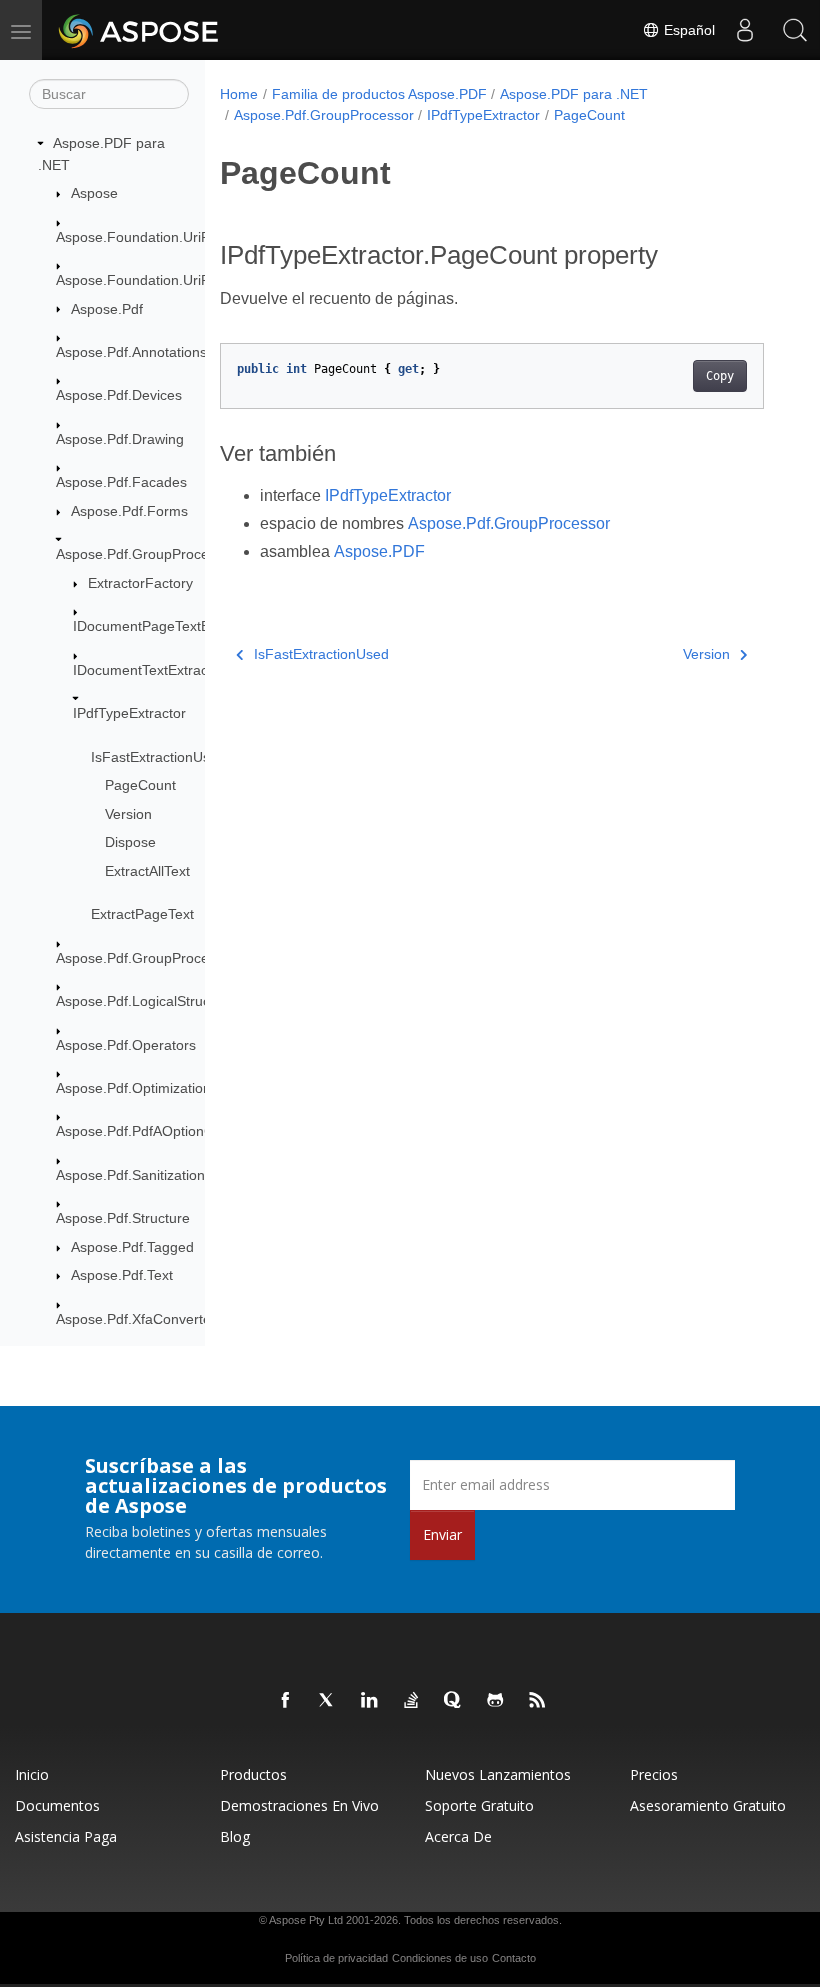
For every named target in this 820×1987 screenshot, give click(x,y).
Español (687, 30)
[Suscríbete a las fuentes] (538, 1701)
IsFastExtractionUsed (158, 757)
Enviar (442, 1534)
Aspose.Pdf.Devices (119, 395)
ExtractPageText (142, 914)
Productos (253, 1774)
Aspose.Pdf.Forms (129, 511)
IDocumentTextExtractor (149, 670)
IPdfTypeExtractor (129, 713)
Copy (720, 376)
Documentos (57, 1805)
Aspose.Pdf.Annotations (131, 352)
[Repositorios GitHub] (496, 1701)
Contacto (514, 1958)
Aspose (94, 193)
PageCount (140, 785)
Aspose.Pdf (107, 309)
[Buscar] (795, 30)
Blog (235, 1836)
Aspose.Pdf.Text (122, 1275)
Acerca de (458, 1836)
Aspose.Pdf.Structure (123, 1218)
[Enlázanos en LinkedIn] (370, 1701)
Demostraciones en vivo (299, 1805)
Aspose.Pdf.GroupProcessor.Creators (175, 958)
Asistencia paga (66, 1836)
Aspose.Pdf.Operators (126, 1045)
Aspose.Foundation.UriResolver (156, 237)
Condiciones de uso (440, 1958)
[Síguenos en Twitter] (328, 1701)
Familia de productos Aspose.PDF (379, 94)
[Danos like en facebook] (286, 1701)
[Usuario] (745, 30)
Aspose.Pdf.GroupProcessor (146, 554)
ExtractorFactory (140, 583)
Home (239, 94)
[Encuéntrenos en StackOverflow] (412, 1701)
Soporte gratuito (479, 1805)
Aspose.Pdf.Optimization (133, 1088)
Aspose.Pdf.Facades (121, 482)
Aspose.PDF (379, 551)
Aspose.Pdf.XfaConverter (136, 1319)
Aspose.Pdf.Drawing (120, 439)
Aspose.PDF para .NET (574, 94)
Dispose (130, 842)
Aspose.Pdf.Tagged (132, 1247)
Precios (654, 1774)
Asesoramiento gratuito (708, 1805)
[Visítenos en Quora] (454, 1701)
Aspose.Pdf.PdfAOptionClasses (155, 1131)
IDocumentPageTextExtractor (165, 626)
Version (128, 814)
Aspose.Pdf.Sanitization (130, 1175)
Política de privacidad (336, 1958)
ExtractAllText (147, 871)
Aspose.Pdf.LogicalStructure (145, 1001)
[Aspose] (139, 30)
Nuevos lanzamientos (498, 1774)
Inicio (32, 1774)
